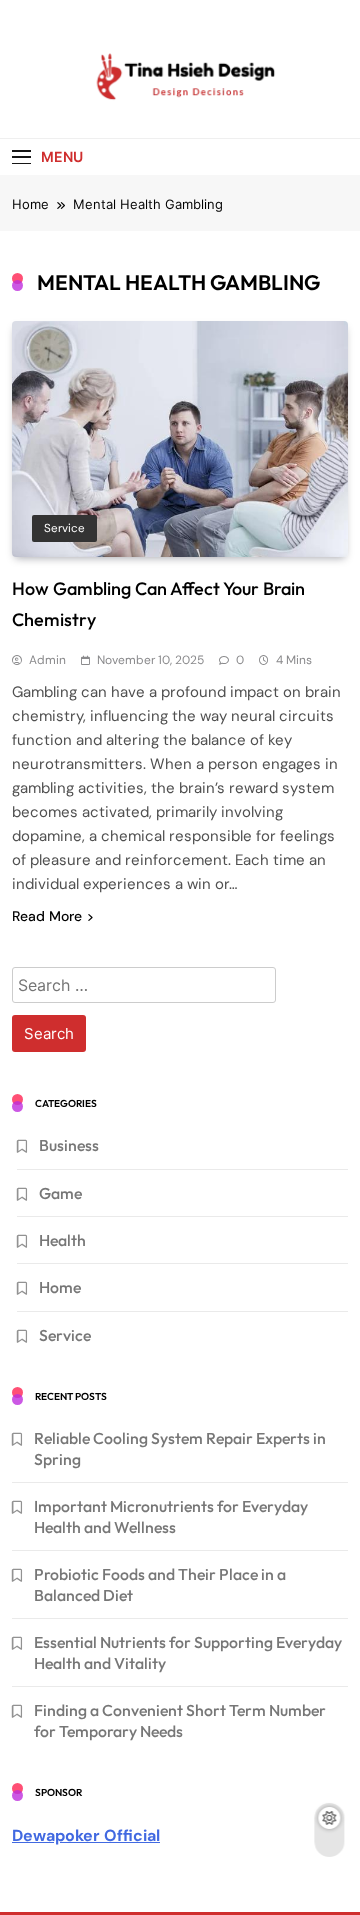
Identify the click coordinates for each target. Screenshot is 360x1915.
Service (64, 528)
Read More (47, 916)
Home (60, 1287)
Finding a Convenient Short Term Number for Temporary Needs (180, 1720)
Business (69, 1145)
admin (47, 660)
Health (62, 1240)
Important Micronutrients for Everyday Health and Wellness (171, 1516)
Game (60, 1193)
